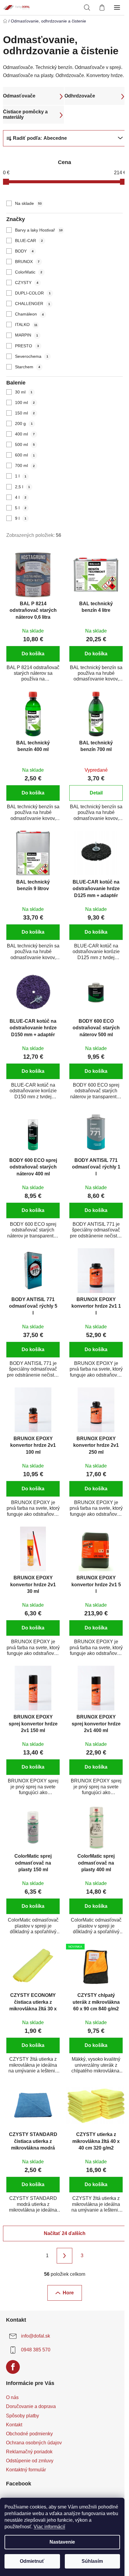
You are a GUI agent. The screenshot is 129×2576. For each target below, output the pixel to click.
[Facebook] (13, 2367)
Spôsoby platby (22, 2416)
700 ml (25, 465)
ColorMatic (29, 272)
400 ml (25, 434)
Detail (96, 793)
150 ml (25, 413)
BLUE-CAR (29, 241)
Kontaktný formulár (26, 2470)
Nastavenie (62, 2542)
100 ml (25, 402)
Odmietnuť (32, 2561)
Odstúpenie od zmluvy (30, 2461)
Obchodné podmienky (29, 2434)
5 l (21, 508)
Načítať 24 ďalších (65, 2233)
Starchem (28, 367)
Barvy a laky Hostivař (39, 230)
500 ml (25, 444)
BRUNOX (27, 262)
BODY (24, 251)
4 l (21, 497)
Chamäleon (29, 314)
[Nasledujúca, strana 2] (64, 2256)
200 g (24, 423)
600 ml (25, 455)
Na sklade (28, 203)
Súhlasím (92, 2561)
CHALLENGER (33, 304)
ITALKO (26, 325)
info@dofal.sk (36, 2336)
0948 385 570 (36, 2350)
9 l (21, 518)
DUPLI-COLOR (33, 293)
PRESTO (27, 346)
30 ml (24, 392)
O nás (12, 2397)
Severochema (32, 356)
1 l (21, 476)
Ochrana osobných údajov (34, 2443)
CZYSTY (27, 283)
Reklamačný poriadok (29, 2452)
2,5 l (22, 487)
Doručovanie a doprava (31, 2406)
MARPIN (27, 335)
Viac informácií (49, 2527)
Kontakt (14, 2425)
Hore (68, 2293)
